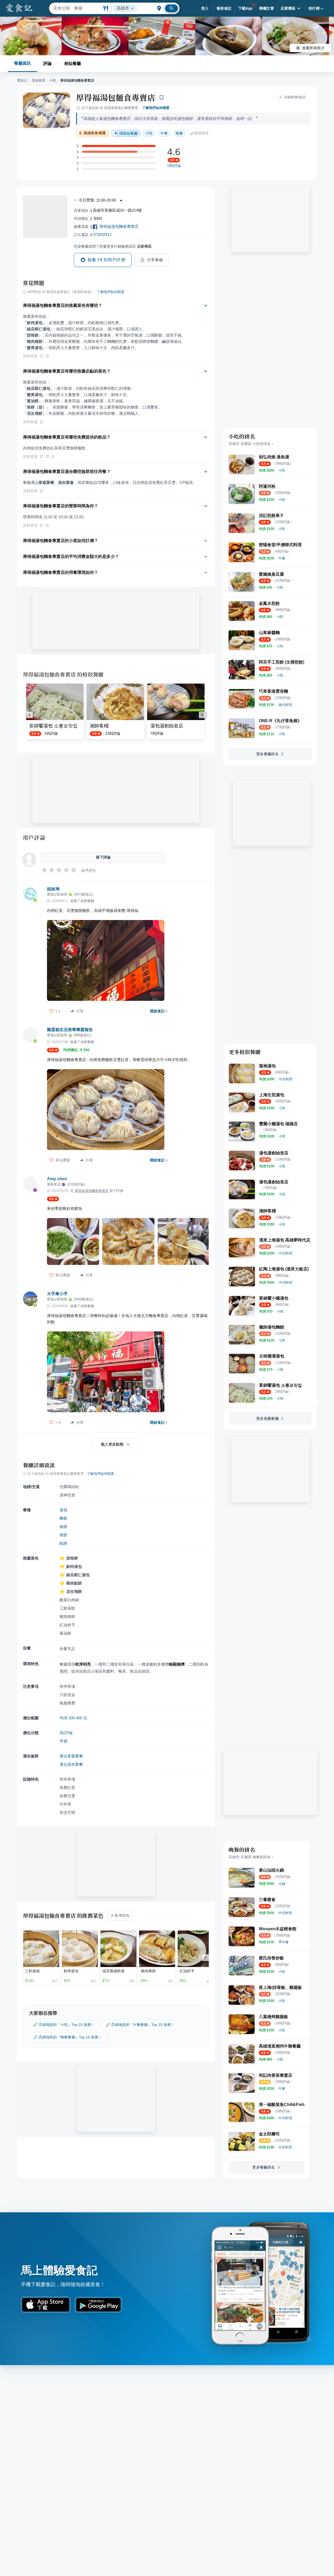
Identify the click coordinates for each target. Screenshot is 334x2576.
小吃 (53, 80)
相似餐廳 (73, 63)
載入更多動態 (112, 1444)
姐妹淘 (53, 889)
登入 (205, 8)
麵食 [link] (63, 1518)
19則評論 (174, 166)
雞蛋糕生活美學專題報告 (70, 1030)
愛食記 (22, 80)
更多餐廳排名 (267, 754)
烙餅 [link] (63, 1527)
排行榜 (314, 8)
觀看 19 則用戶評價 (106, 260)
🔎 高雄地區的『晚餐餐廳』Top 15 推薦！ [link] (68, 2037)
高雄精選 (38, 80)
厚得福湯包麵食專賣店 (116, 97)
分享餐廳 (155, 260)
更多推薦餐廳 (267, 1418)
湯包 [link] (63, 1510)
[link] (282, 470)
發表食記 (224, 8)
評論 (47, 63)
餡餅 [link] (63, 1543)
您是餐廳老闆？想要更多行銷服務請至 (113, 246)
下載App (245, 8)
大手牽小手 (57, 1294)
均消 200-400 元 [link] (73, 1718)
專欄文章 (267, 8)
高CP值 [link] (66, 1733)
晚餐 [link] (179, 133)
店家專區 (288, 8)
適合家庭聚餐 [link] (71, 1756)
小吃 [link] (149, 133)
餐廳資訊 (22, 63)
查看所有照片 (313, 48)
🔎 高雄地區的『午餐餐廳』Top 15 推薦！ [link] (140, 2025)
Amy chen (57, 1179)
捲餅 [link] (63, 1535)
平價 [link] (63, 1741)
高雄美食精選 (95, 133)
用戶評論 (34, 837)
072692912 (102, 235)
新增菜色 (122, 1915)
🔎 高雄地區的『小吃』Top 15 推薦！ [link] (64, 2025)
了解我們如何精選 (156, 108)
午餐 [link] (164, 133)
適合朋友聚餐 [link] (71, 1764)
